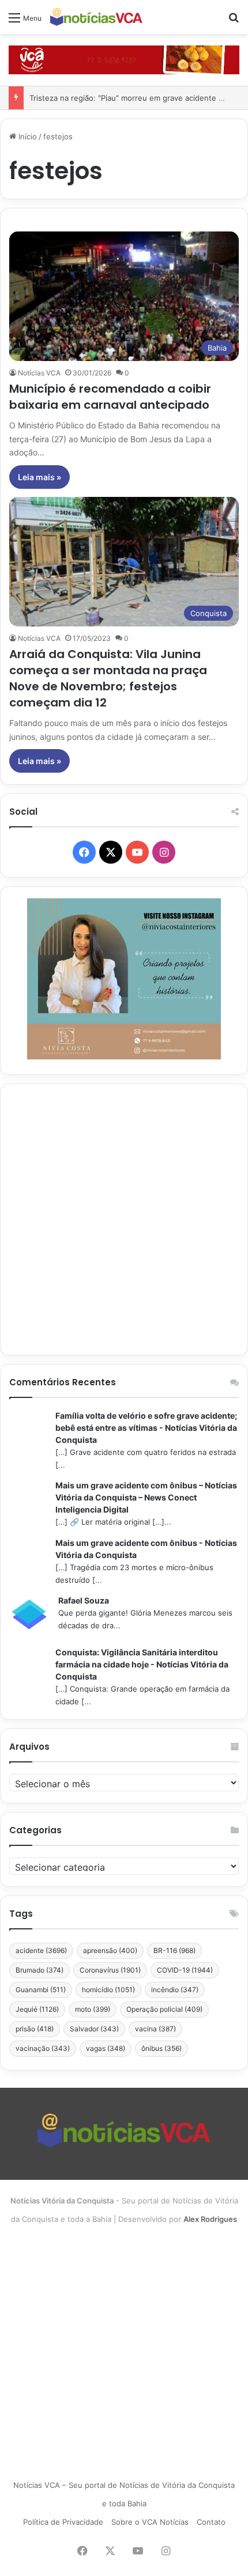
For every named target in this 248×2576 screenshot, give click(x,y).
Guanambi (41, 1990)
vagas (106, 2048)
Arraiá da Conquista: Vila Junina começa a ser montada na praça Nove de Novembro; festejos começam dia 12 (108, 678)
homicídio (108, 1990)
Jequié (37, 2009)
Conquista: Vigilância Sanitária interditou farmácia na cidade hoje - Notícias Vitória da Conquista (142, 1664)
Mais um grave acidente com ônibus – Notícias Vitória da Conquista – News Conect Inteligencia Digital (146, 1497)
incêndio (175, 1990)
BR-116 (174, 1950)
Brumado (40, 1970)
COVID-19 (185, 1970)
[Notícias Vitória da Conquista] (96, 17)
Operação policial (164, 2009)
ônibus (161, 2048)
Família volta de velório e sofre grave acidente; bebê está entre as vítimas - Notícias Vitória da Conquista (146, 1428)
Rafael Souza (84, 1600)
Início (27, 136)
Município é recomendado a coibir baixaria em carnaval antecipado (110, 397)
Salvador (94, 2029)
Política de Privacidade (63, 2522)
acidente (41, 1950)
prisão (35, 2029)
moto (93, 2009)
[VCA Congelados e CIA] (124, 59)
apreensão (110, 1950)
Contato (211, 2522)
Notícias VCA (39, 373)
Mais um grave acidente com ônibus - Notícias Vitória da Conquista (146, 1549)
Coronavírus (110, 1970)
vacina (155, 2029)
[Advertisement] (124, 1219)
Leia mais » (40, 477)
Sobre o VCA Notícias (150, 2522)
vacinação (43, 2048)
